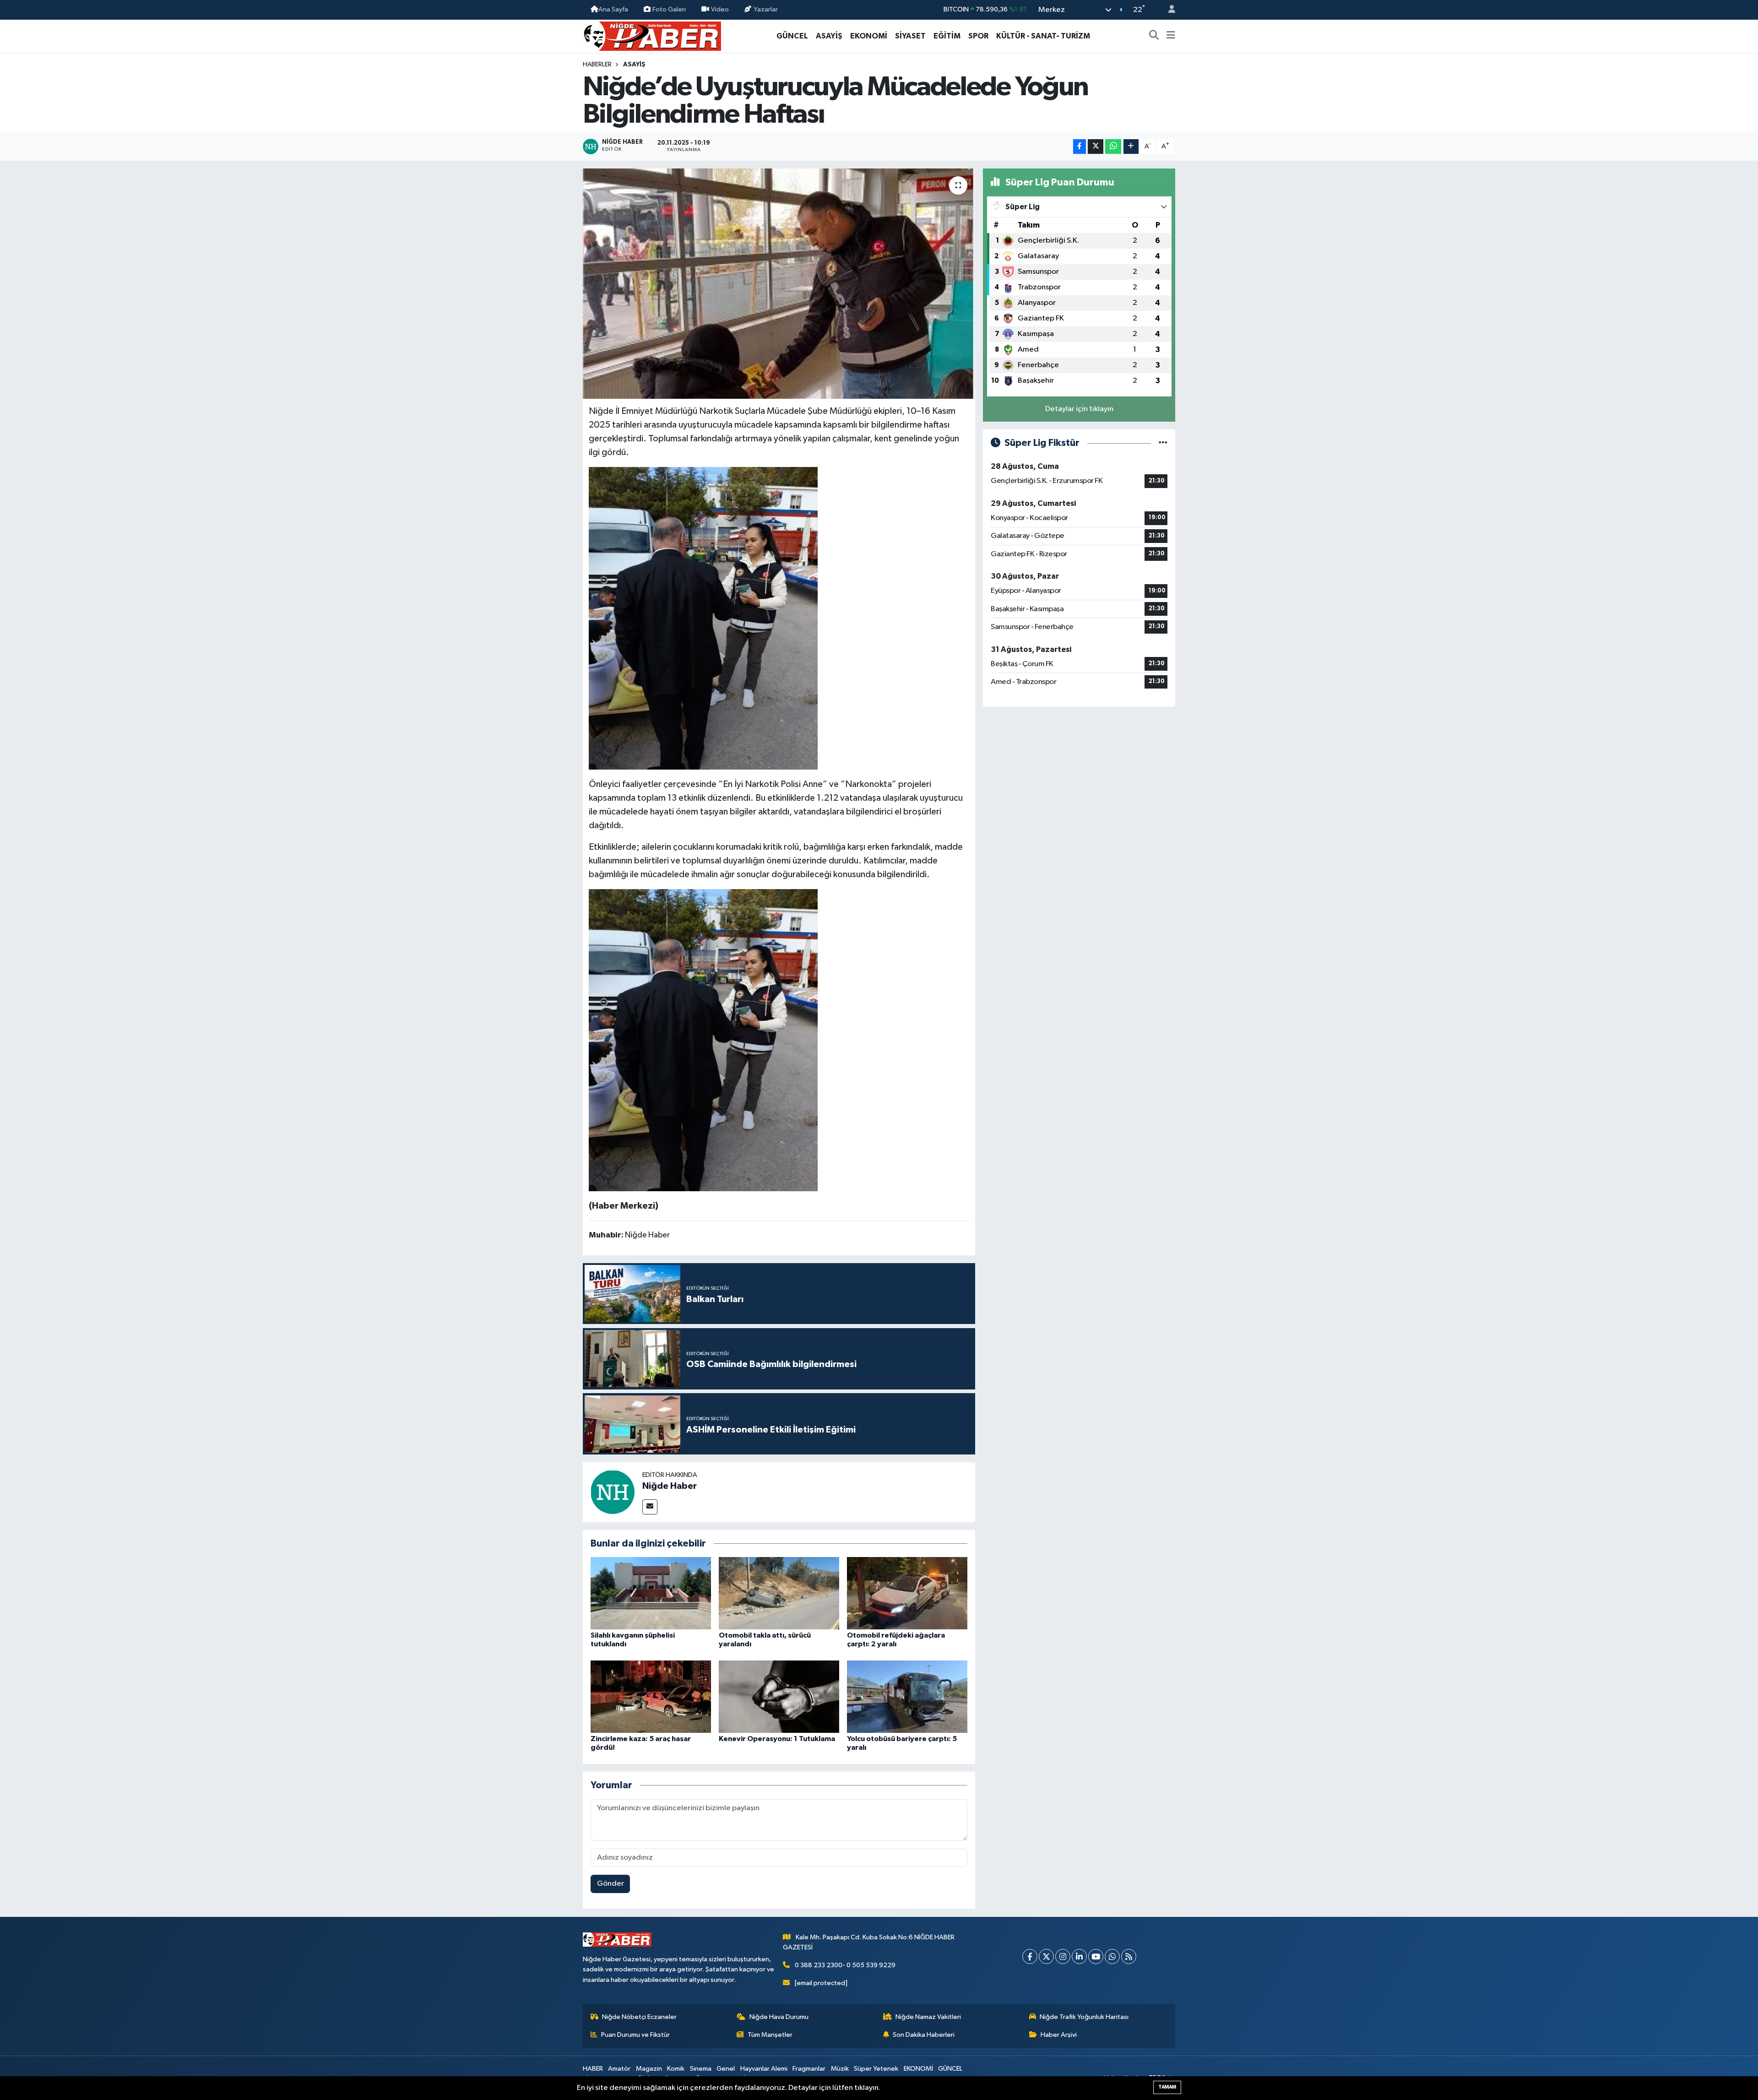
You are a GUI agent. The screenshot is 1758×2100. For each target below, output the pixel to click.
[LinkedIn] (1079, 1956)
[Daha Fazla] (1131, 147)
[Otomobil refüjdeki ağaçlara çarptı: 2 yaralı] (907, 1593)
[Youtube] (1096, 1956)
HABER (593, 2069)
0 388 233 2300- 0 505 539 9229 (845, 1965)
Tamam (1167, 2087)
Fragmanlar (809, 2069)
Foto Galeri (669, 9)
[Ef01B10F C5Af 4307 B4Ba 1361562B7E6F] (703, 618)
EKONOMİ (869, 36)
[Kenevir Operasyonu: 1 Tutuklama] (779, 1696)
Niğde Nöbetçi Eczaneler (639, 2017)
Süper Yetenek (876, 2069)
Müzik (840, 2069)
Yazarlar (766, 9)
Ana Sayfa (613, 9)
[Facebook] (1030, 1956)
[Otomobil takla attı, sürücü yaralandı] (779, 1593)
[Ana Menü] (1171, 36)
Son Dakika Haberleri (924, 2035)
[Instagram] (1063, 1956)
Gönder (610, 1884)
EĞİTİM (947, 36)
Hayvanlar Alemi (764, 2069)
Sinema (701, 2069)
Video (720, 9)
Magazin (649, 2069)
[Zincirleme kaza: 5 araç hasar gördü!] (651, 1696)
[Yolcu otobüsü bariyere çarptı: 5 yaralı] (907, 1696)
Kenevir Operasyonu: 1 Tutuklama (777, 1739)
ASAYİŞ (829, 36)
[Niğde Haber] (613, 1492)
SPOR (978, 36)
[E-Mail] (650, 1507)
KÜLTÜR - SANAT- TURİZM (1043, 36)
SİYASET (910, 36)
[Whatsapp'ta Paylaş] (1113, 147)
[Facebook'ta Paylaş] (1080, 147)
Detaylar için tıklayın (1079, 409)
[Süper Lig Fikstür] (1163, 443)
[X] (1046, 1956)
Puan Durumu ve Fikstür (635, 2035)
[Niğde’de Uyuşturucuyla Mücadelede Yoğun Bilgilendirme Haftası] (779, 283)
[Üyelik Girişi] (1168, 10)
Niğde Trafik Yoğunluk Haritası (1084, 2017)
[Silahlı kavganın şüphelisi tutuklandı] (651, 1593)
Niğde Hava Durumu (779, 2017)
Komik (676, 2069)
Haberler (597, 65)
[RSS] (1129, 1956)
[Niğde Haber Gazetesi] (652, 35)
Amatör (619, 2069)
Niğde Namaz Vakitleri (928, 2017)
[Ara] (1154, 36)
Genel (726, 2069)
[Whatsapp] (1112, 1956)
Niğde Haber (670, 1486)
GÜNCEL (792, 36)
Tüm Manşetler (770, 2035)
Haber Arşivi (1059, 2035)
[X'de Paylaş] (1096, 147)
